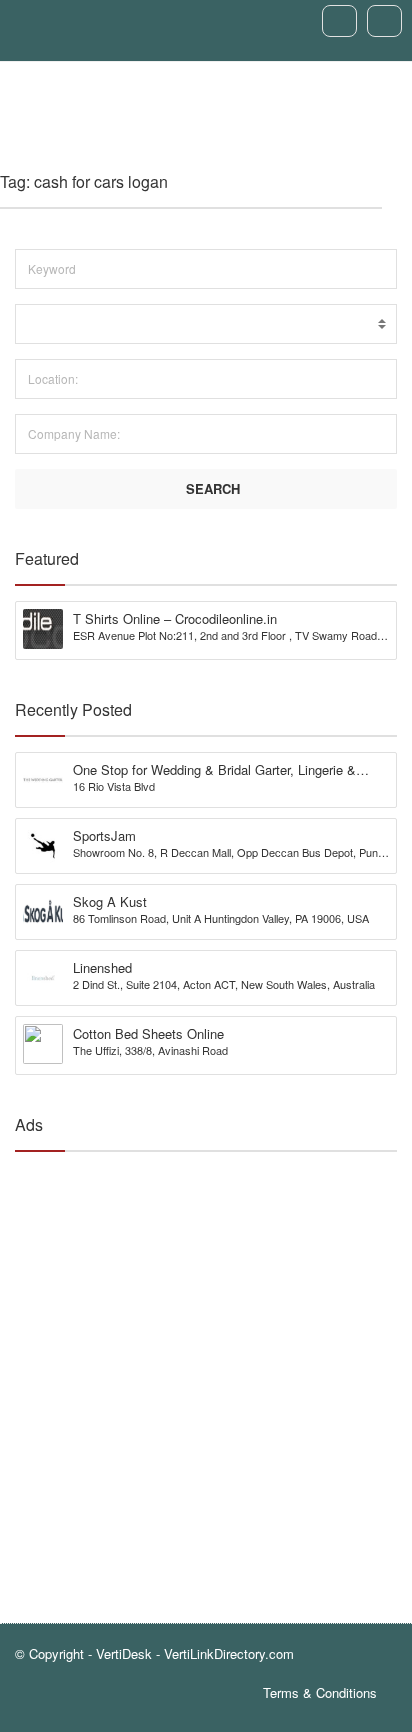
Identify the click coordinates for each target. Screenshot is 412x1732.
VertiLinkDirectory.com (229, 1653)
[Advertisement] (206, 1373)
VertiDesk (124, 1653)
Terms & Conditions (320, 1692)
